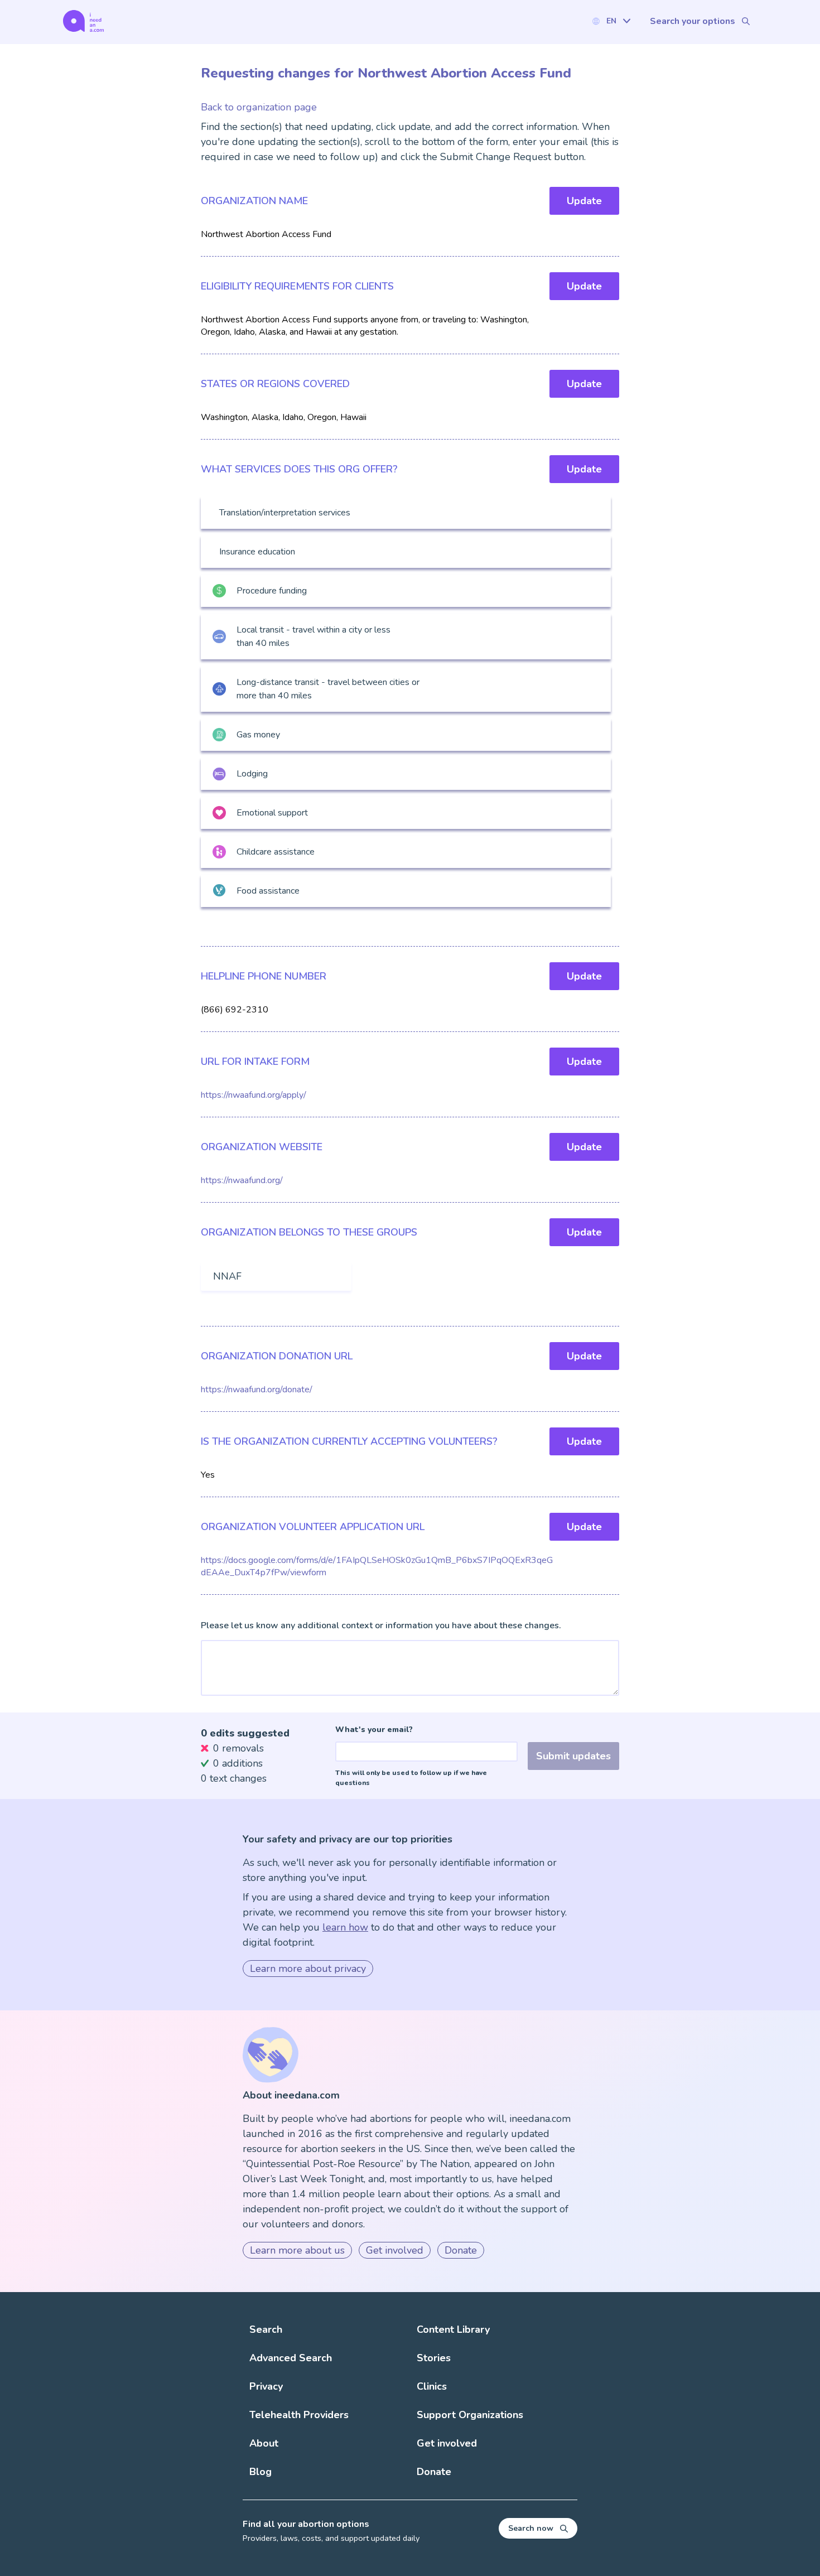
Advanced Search (291, 2358)
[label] (611, 21)
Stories (434, 2358)
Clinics (432, 2386)
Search (266, 2329)
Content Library (453, 2329)
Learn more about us (297, 2250)
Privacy (266, 2386)
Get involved (395, 2250)
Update (584, 201)
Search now (531, 2528)
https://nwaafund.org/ (242, 1180)
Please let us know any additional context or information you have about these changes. (381, 1625)
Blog (261, 2472)
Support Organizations (470, 2415)
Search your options (693, 21)
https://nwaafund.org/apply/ (254, 1095)
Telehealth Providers (299, 2415)
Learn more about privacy (308, 1969)
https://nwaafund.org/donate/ (257, 1390)
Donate (461, 2250)
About (264, 2443)
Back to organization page (259, 107)
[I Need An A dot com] (83, 21)
